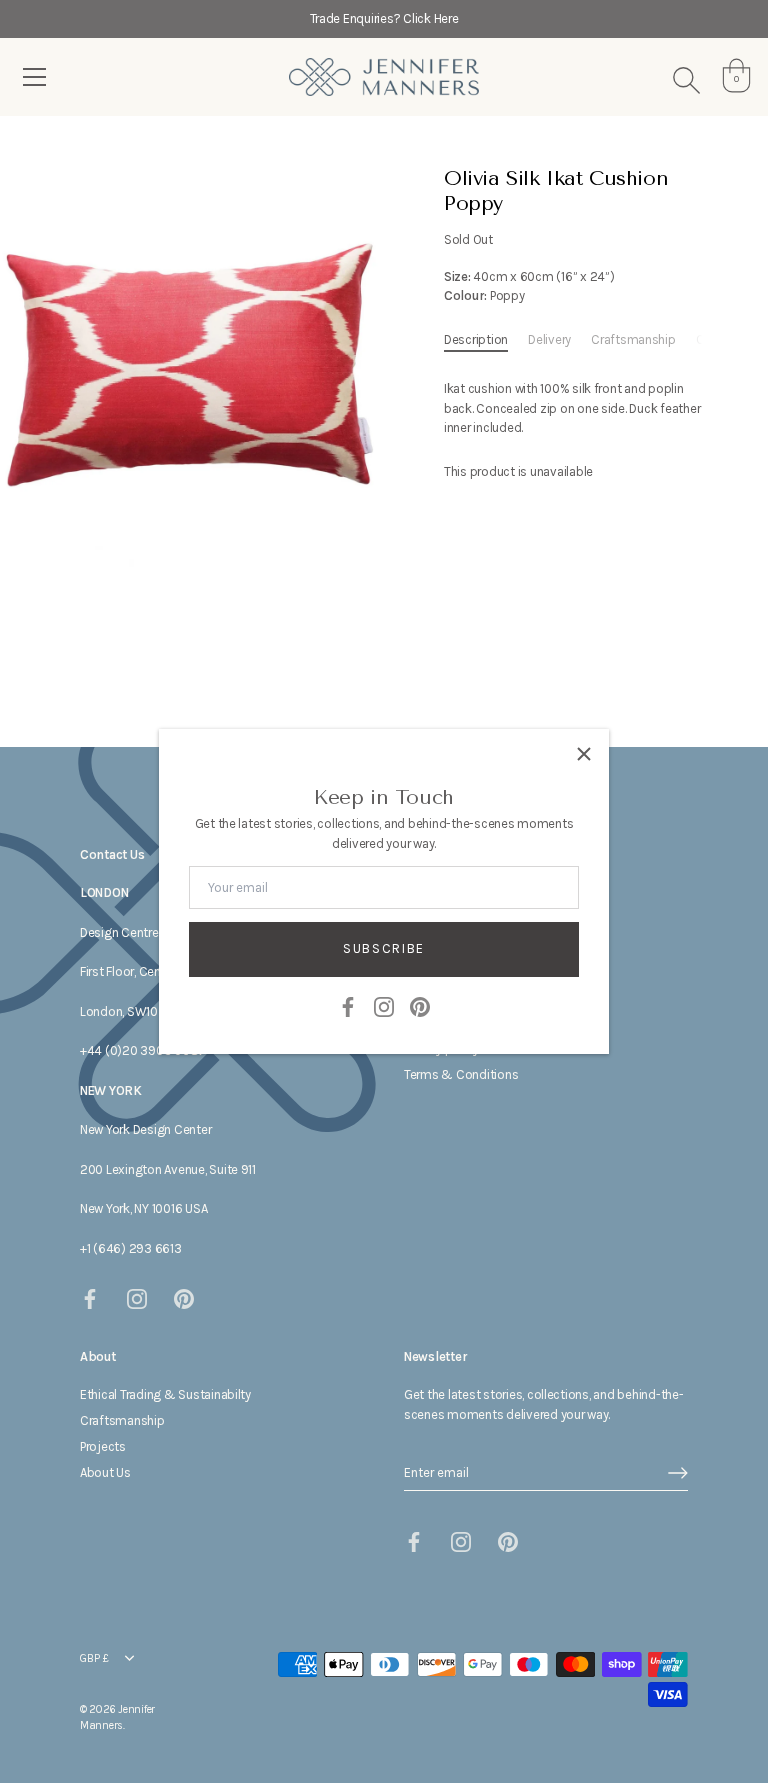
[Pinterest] (420, 1005)
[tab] (486, 340)
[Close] (584, 754)
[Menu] (35, 77)
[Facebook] (348, 1005)
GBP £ (94, 1658)
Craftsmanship (633, 339)
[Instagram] (384, 1005)
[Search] (686, 80)
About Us (105, 1472)
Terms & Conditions (461, 1074)
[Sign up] (678, 1473)
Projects (103, 1446)
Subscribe (384, 948)
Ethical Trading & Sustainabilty (165, 1394)
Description (476, 339)
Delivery (549, 339)
